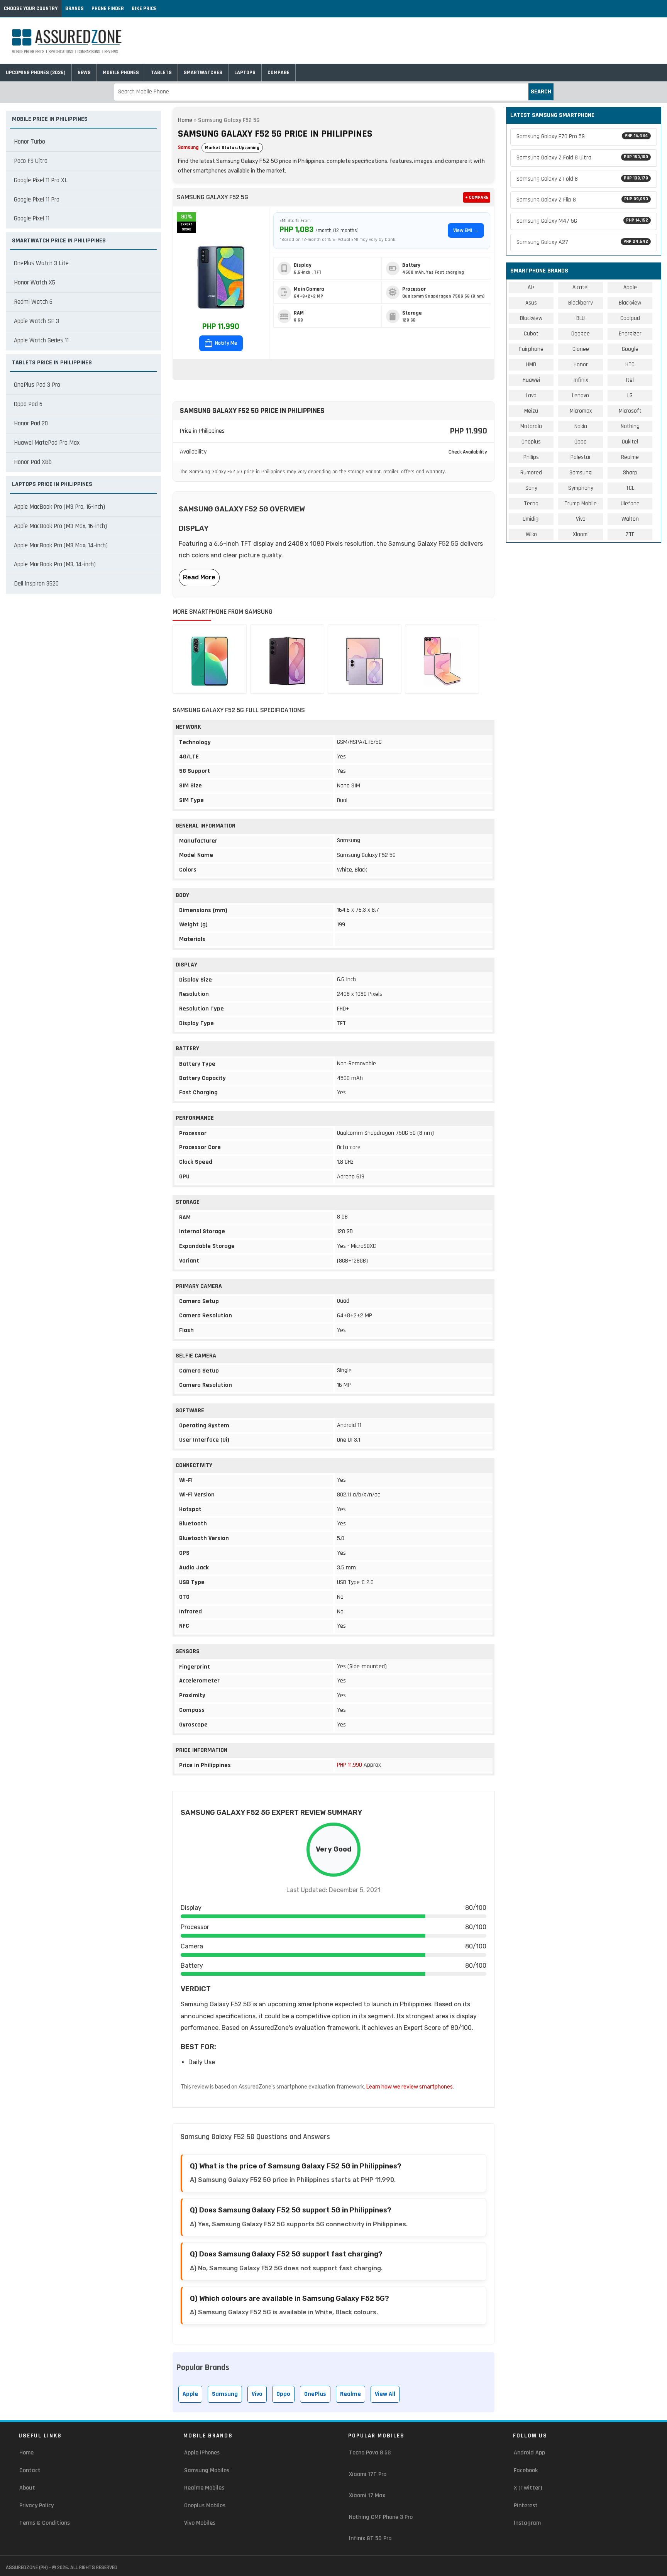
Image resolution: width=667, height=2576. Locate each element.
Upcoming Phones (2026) (36, 73)
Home (185, 120)
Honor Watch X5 (35, 283)
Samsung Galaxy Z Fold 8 (582, 179)
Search (541, 92)
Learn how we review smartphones (410, 2087)
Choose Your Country (31, 8)
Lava (531, 395)
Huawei (531, 380)
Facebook (526, 2470)
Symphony (581, 488)
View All (385, 2394)
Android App (529, 2453)
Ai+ (531, 287)
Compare (278, 73)
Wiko (531, 534)
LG (630, 395)
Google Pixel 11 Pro (37, 200)
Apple (190, 2394)
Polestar (581, 457)
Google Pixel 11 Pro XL (41, 180)
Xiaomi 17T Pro (368, 2474)
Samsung (188, 147)
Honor (581, 365)
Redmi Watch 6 (33, 302)
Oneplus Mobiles (205, 2506)
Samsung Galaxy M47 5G (582, 221)
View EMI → (466, 230)
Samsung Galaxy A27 (582, 242)
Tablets (161, 73)
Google (630, 349)
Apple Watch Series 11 (41, 340)
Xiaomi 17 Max (367, 2496)
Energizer (630, 334)
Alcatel (581, 287)
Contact (30, 2470)
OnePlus (315, 2394)
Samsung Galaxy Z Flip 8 (582, 200)
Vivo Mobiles (200, 2523)
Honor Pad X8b (33, 462)
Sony (531, 488)
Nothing (630, 426)
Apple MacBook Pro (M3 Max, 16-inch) (60, 526)
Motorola (531, 426)
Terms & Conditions (45, 2523)
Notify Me (225, 343)
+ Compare (477, 197)
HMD (531, 365)
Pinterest (526, 2506)
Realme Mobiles (204, 2488)
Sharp (630, 473)
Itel (630, 380)
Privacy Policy (36, 2506)
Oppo (283, 2394)
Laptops (245, 73)
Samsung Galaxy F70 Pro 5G (582, 136)
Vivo (257, 2394)
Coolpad (630, 318)
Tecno (531, 504)
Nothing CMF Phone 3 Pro (381, 2517)
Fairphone (531, 349)
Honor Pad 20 (31, 423)
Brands (74, 8)
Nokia (581, 426)
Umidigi (531, 519)
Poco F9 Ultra (31, 161)
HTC (630, 365)
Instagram (527, 2523)
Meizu (531, 411)
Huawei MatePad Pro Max (47, 443)
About (27, 2488)
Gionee (581, 349)
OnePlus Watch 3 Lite (41, 263)
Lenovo (581, 395)
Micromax (581, 411)
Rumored (531, 473)
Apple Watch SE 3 (36, 321)
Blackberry (581, 303)
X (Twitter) (528, 2488)
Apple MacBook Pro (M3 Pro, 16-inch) (59, 507)
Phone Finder (108, 8)
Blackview (630, 303)
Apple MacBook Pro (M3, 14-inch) (55, 564)
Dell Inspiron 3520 (36, 584)
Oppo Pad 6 (28, 404)
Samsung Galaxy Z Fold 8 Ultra (582, 158)
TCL (630, 488)
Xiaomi (581, 534)
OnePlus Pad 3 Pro (37, 385)
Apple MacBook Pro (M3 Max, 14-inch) (61, 545)
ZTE (630, 534)
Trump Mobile (581, 504)
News (84, 73)
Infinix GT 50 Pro (370, 2538)
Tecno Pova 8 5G (370, 2453)
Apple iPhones (202, 2453)
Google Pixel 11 (32, 218)
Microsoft (630, 411)
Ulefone (630, 504)
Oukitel (630, 442)
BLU (581, 318)
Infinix (581, 380)
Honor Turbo (30, 142)
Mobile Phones (121, 73)
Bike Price (144, 8)
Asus (531, 303)
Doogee (581, 334)
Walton (630, 519)
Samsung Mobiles (207, 2470)
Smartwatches (203, 73)
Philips (531, 457)
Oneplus (531, 442)
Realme (350, 2394)
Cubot (531, 334)
